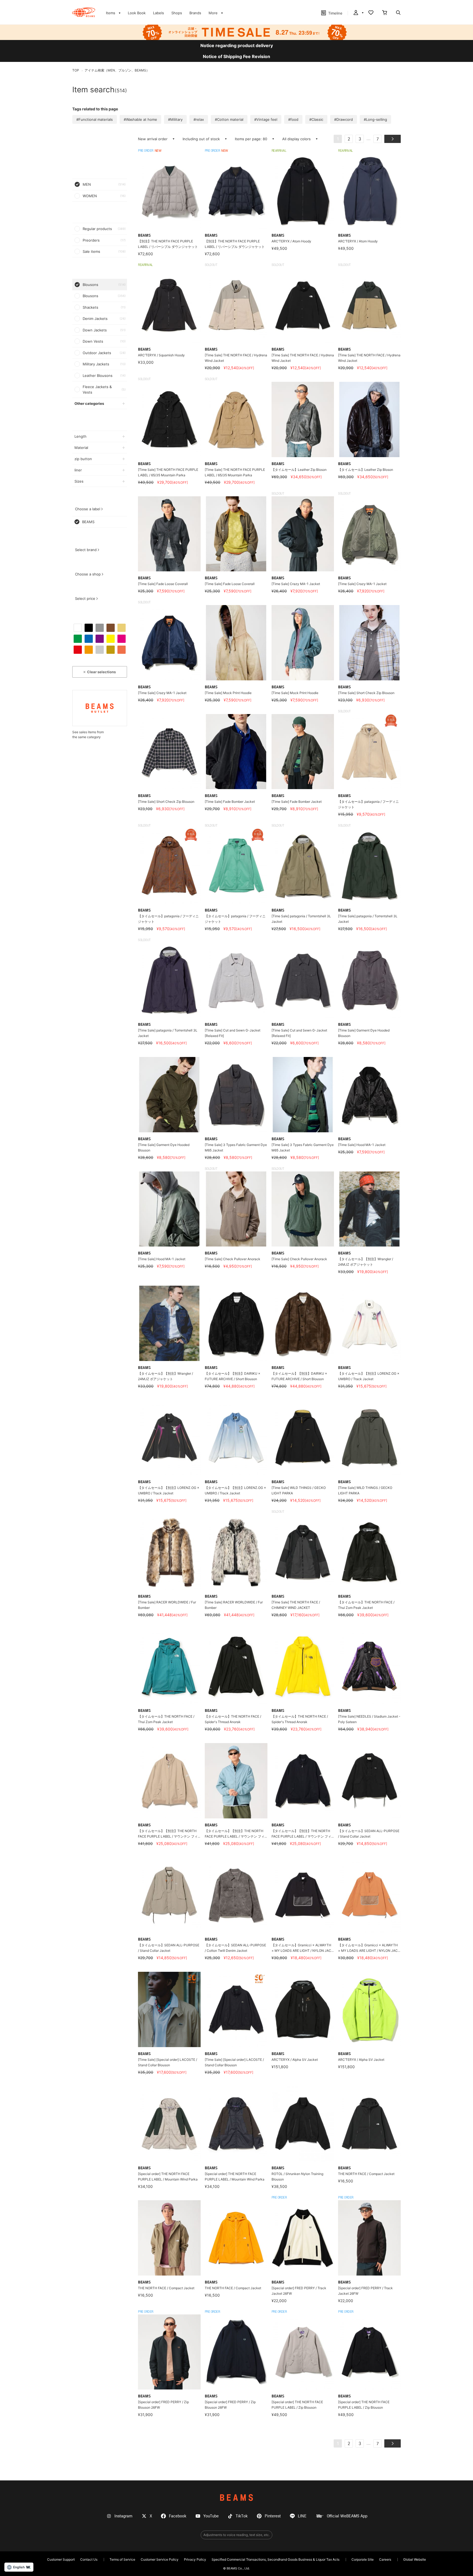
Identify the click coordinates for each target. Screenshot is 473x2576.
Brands (195, 13)
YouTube (211, 2516)
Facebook (178, 2516)
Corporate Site (363, 2559)
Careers (385, 2559)
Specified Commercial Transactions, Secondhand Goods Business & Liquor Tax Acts (276, 2559)
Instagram (123, 2516)
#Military (175, 119)
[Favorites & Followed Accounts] (371, 13)
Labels (158, 13)
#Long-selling (375, 119)
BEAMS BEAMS (84, 12)
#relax (199, 119)
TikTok (242, 2516)
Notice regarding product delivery (237, 45)
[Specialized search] (398, 13)
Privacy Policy (195, 2559)
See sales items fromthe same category (88, 734)
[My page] (358, 13)
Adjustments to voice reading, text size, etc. (236, 2535)
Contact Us (89, 2559)
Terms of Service (122, 2559)
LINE (302, 2516)
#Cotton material (229, 119)
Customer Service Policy (160, 2559)
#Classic (316, 119)
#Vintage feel (266, 119)
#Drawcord (344, 119)
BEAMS (236, 2498)
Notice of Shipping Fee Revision (236, 56)
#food (293, 119)
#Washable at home (140, 119)
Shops (177, 13)
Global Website (415, 2559)
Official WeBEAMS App (347, 2516)
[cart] (385, 13)
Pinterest (273, 2516)
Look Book (137, 13)
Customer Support (61, 2559)
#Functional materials (95, 119)
